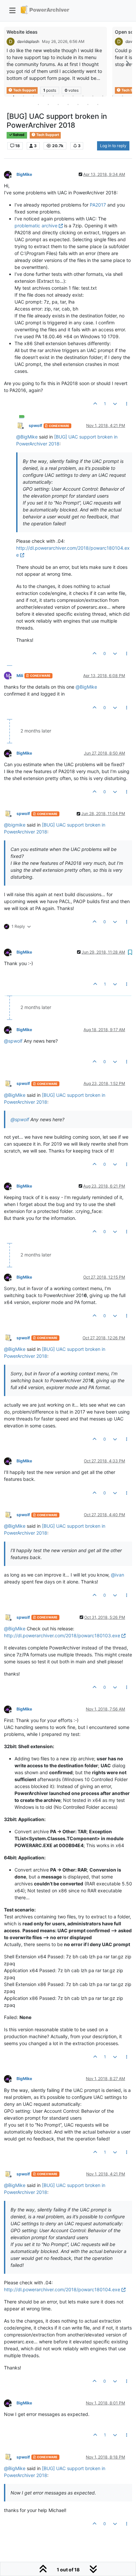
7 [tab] (73, 96)
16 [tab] (68, 104)
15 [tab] (58, 104)
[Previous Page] (9, 63)
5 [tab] (53, 96)
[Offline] (10, 174)
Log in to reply (113, 146)
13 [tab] (38, 104)
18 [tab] (88, 104)
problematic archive (36, 226)
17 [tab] (78, 104)
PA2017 (98, 205)
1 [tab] (14, 96)
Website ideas (22, 32)
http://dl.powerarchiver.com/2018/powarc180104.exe (62, 2289)
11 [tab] (113, 96)
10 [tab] (103, 96)
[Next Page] (127, 63)
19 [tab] (98, 104)
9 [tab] (93, 96)
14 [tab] (48, 104)
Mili (20, 676)
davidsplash (28, 41)
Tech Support (47, 135)
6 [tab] (63, 96)
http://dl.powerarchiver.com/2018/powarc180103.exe (62, 1635)
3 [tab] (33, 96)
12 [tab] (122, 96)
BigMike (24, 174)
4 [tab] (43, 96)
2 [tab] (23, 96)
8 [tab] (83, 96)
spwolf (35, 425)
